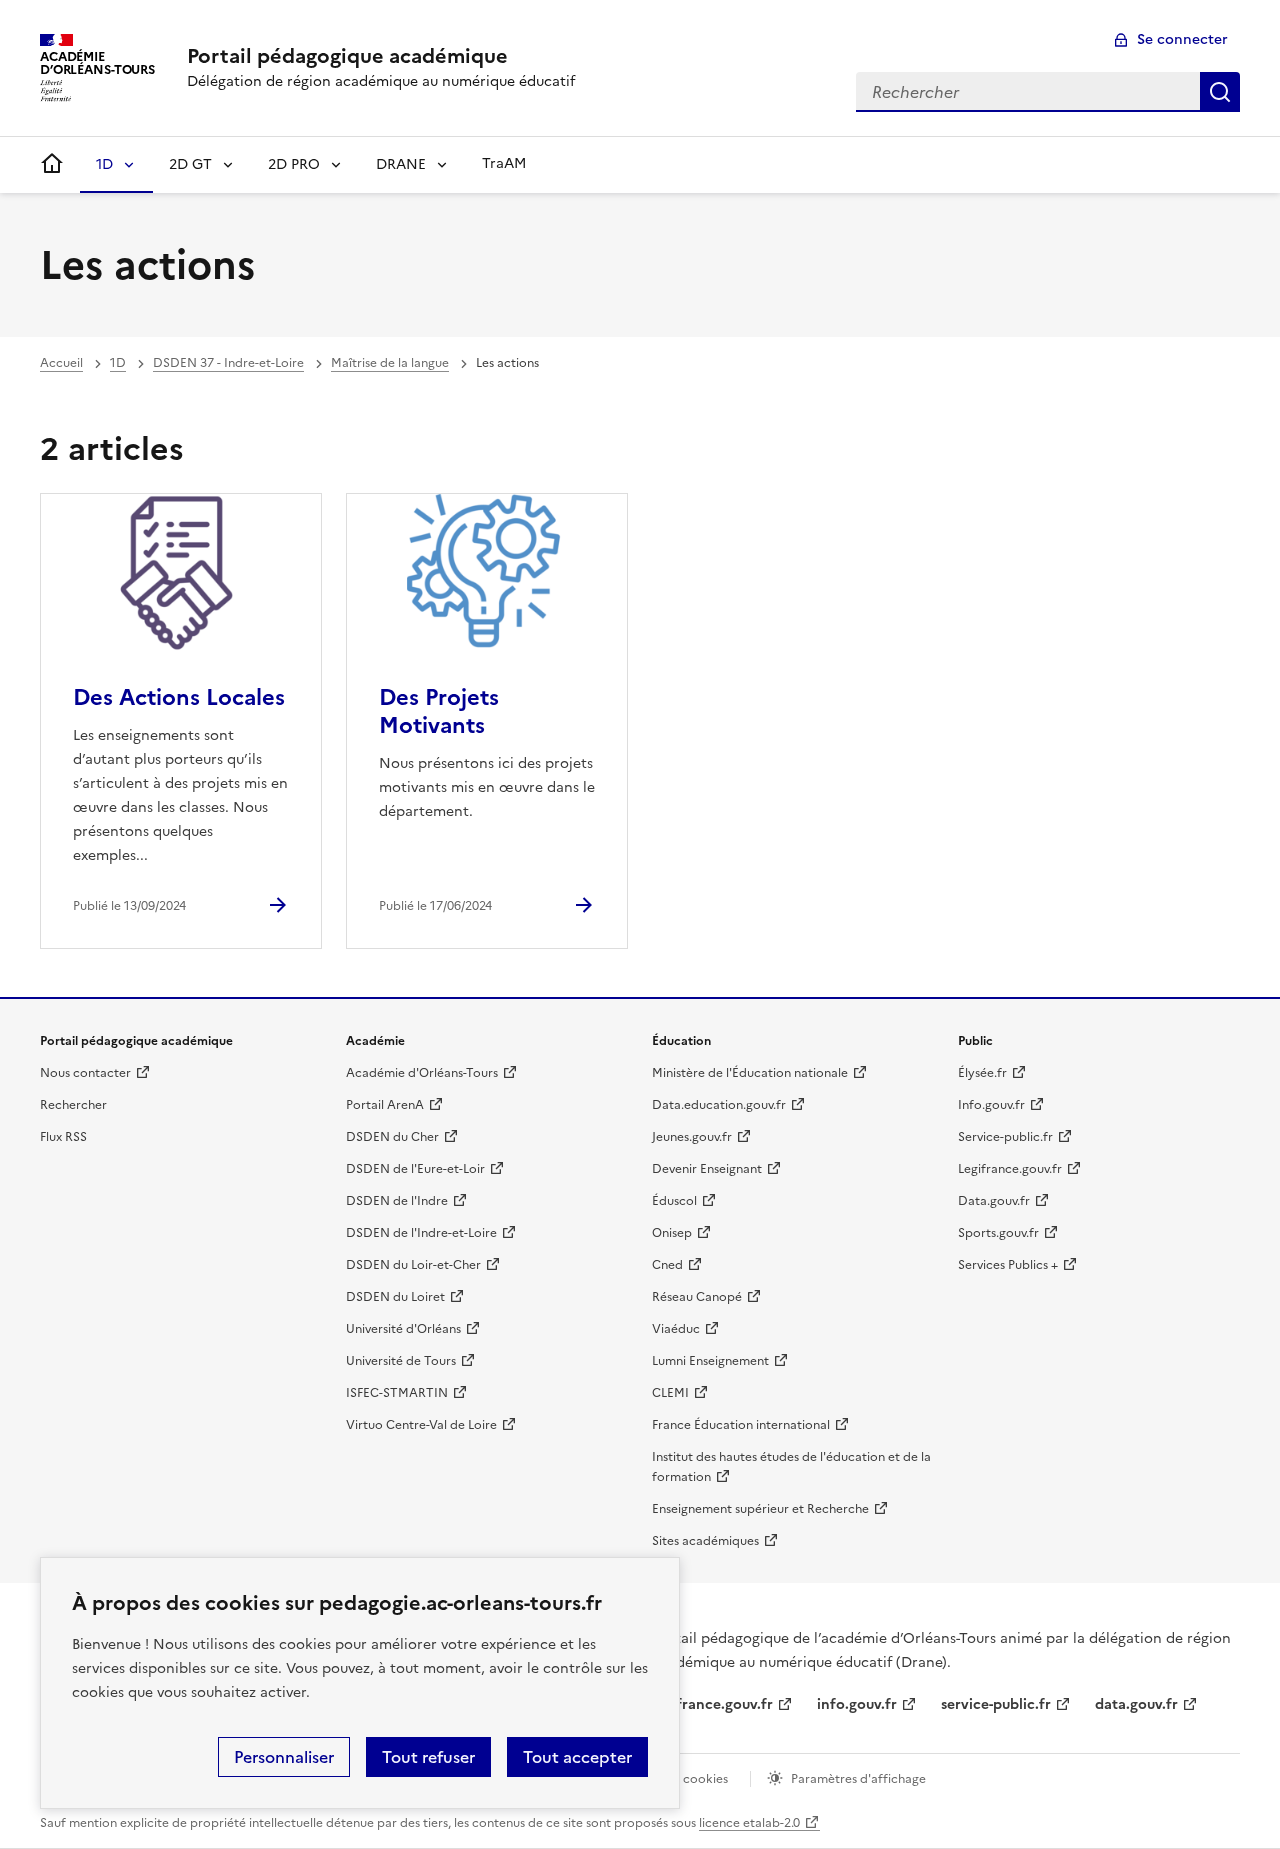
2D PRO (294, 164)
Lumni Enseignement (710, 1361)
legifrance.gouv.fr (712, 1704)
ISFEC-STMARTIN (397, 1393)
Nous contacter (85, 1073)
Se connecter (1182, 39)
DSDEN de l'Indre (397, 1201)
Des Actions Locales (179, 697)
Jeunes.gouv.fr (692, 1137)
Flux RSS (63, 1137)
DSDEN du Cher (392, 1137)
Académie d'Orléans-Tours (422, 1073)
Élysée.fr (982, 1073)
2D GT (190, 164)
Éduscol (674, 1201)
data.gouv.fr (1136, 1704)
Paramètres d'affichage (858, 1779)
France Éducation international (741, 1425)
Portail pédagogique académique (347, 56)
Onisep (672, 1233)
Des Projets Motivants (439, 711)
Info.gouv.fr (991, 1105)
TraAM (504, 163)
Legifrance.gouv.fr (1010, 1169)
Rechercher (1220, 92)
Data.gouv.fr (994, 1201)
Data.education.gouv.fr (719, 1105)
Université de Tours (401, 1361)
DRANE (401, 164)
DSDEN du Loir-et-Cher (413, 1265)
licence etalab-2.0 (749, 1823)
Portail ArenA (385, 1105)
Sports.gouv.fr (998, 1233)
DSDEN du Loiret (395, 1297)
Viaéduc (676, 1329)
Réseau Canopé (697, 1297)
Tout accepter (577, 1757)
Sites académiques (705, 1541)
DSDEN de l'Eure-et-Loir (415, 1169)
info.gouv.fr (857, 1704)
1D (104, 164)
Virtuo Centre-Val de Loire (421, 1425)
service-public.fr (996, 1704)
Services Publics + (1008, 1265)
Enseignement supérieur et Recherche (760, 1509)
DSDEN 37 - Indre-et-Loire (228, 363)
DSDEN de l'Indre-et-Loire (421, 1233)
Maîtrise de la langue (390, 363)
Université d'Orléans (403, 1329)
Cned (667, 1265)
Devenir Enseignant (707, 1169)
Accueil (61, 363)
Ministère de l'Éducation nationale (750, 1073)
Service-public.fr (1005, 1137)
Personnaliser (284, 1757)
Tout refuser (428, 1757)
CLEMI (670, 1393)
